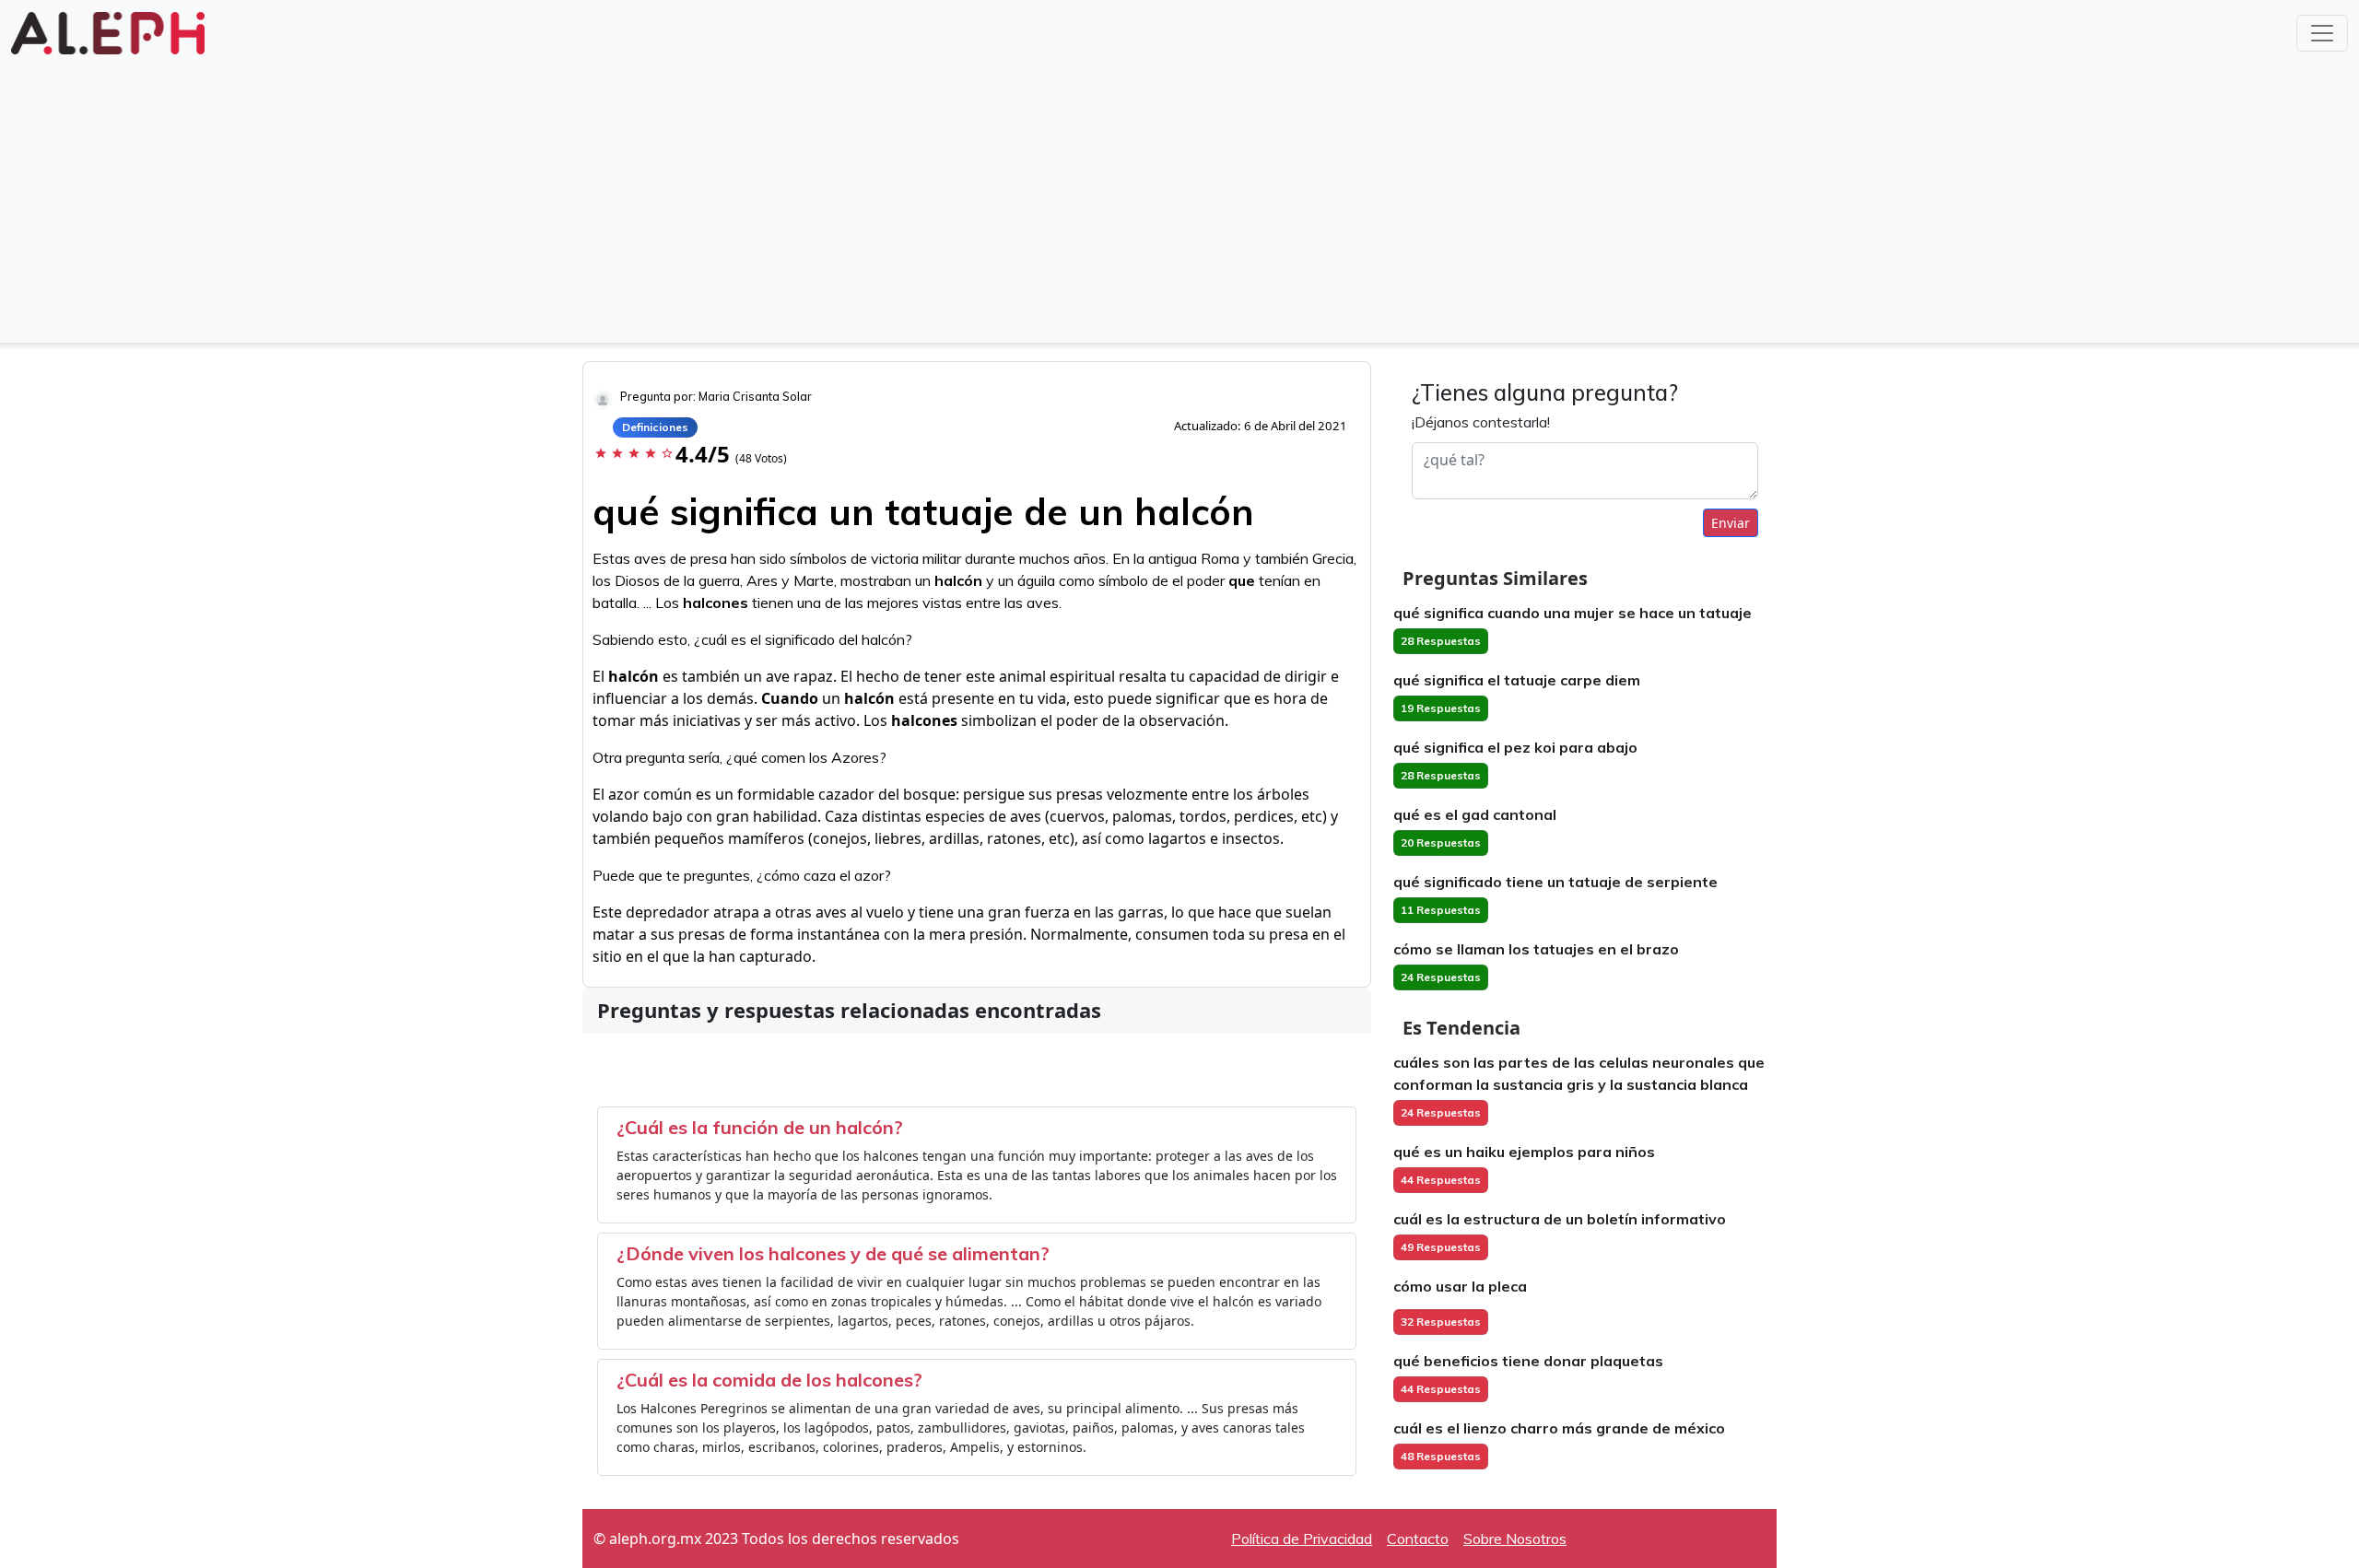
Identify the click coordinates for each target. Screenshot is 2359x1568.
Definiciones (655, 427)
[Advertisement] (1179, 197)
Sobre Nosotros (1515, 1539)
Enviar (1731, 523)
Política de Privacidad (1302, 1539)
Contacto (1418, 1539)
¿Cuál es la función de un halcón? (760, 1127)
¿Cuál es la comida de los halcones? (769, 1380)
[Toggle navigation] (2322, 33)
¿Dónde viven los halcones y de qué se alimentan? (833, 1253)
